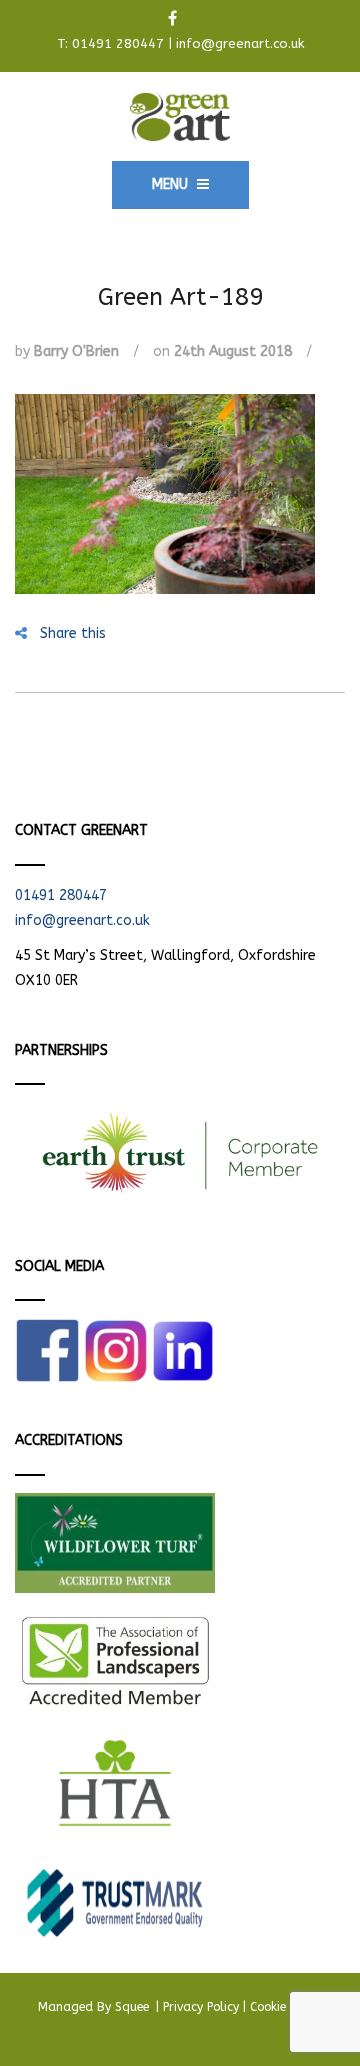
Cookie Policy (286, 2007)
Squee (133, 2007)
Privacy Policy (201, 2007)
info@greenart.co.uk (240, 43)
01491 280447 (118, 43)
